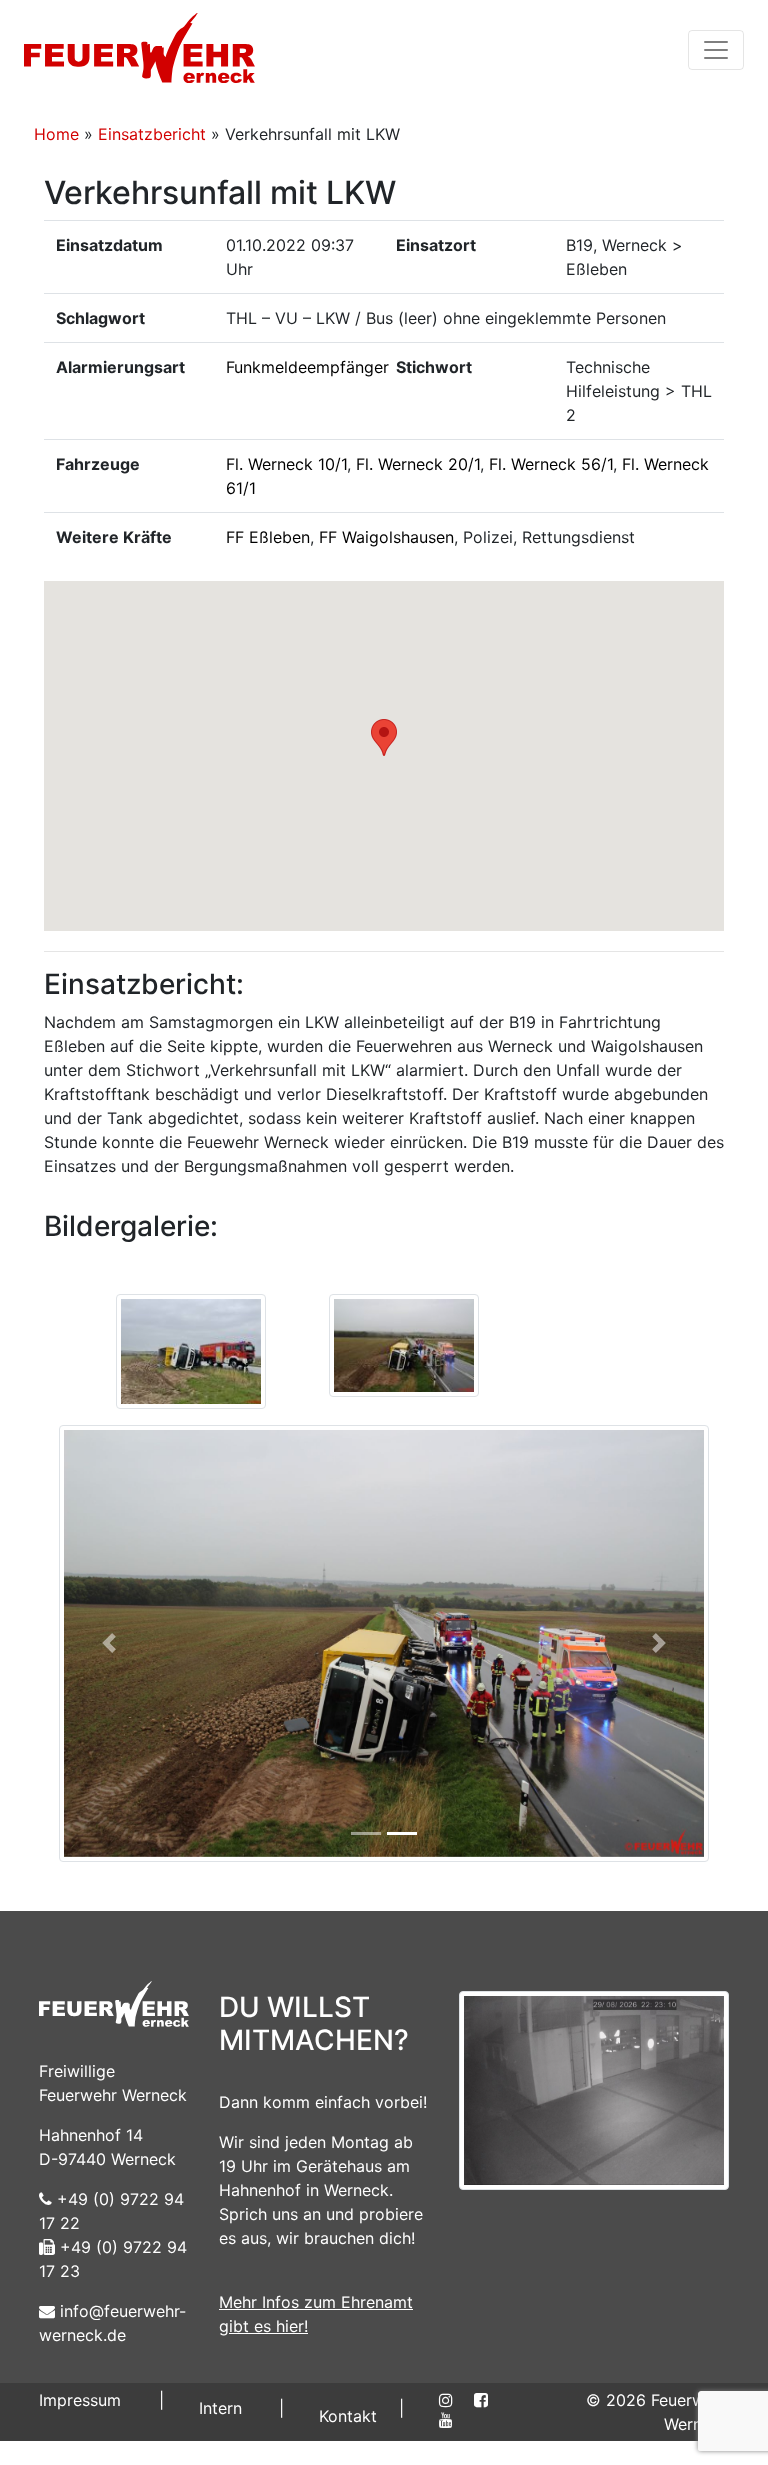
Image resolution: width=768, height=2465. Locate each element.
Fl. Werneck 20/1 (418, 464)
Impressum (80, 2400)
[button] (384, 737)
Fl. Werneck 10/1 (286, 464)
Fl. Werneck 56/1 (551, 464)
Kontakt (348, 2416)
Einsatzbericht (152, 134)
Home (56, 134)
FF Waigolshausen (386, 537)
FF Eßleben (268, 537)
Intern (220, 2408)
